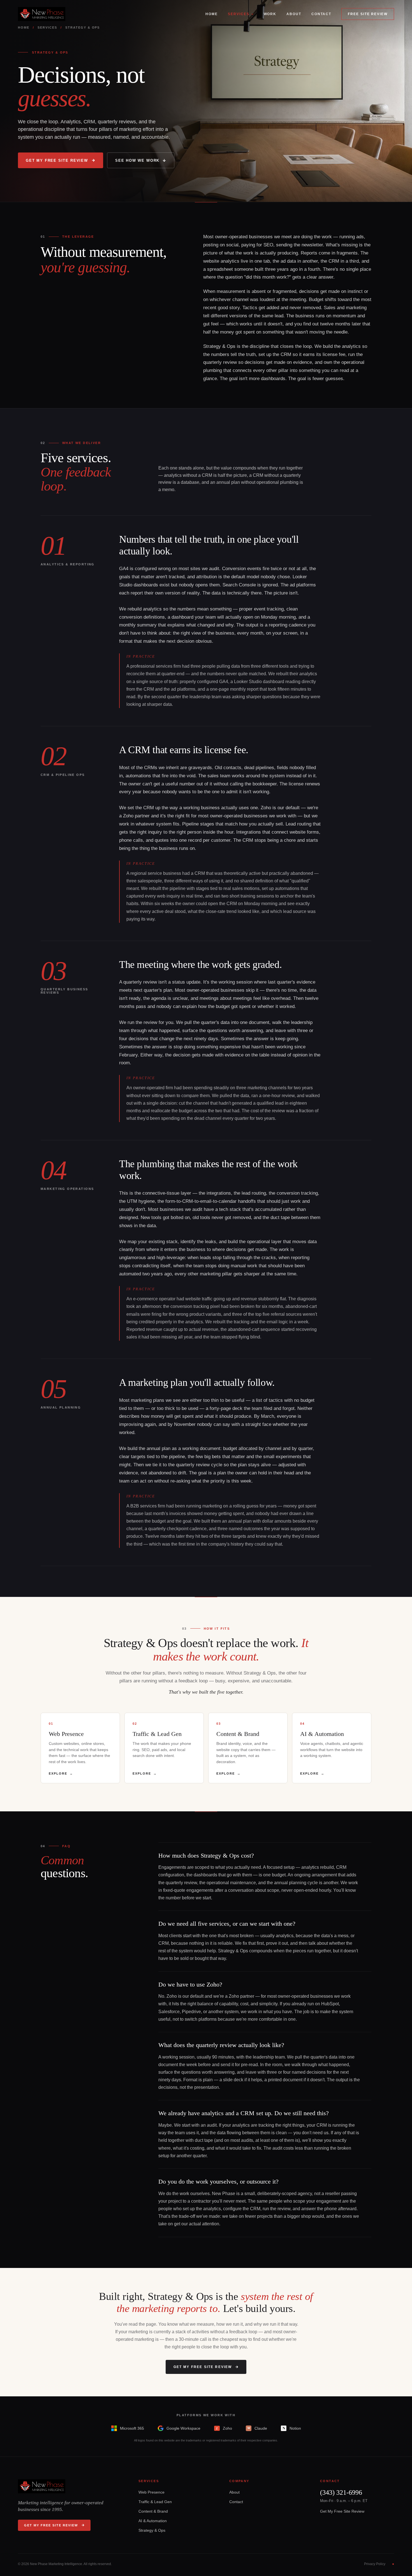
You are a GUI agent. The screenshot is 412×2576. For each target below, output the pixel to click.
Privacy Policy (375, 2564)
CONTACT (321, 14)
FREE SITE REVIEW (368, 14)
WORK (270, 14)
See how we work (137, 160)
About (234, 2492)
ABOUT (294, 14)
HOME (212, 14)
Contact (236, 2502)
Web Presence (151, 2492)
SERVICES (239, 14)
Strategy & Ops (152, 2530)
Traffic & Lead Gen (155, 2502)
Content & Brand (153, 2511)
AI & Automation (153, 2521)
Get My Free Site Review (57, 160)
